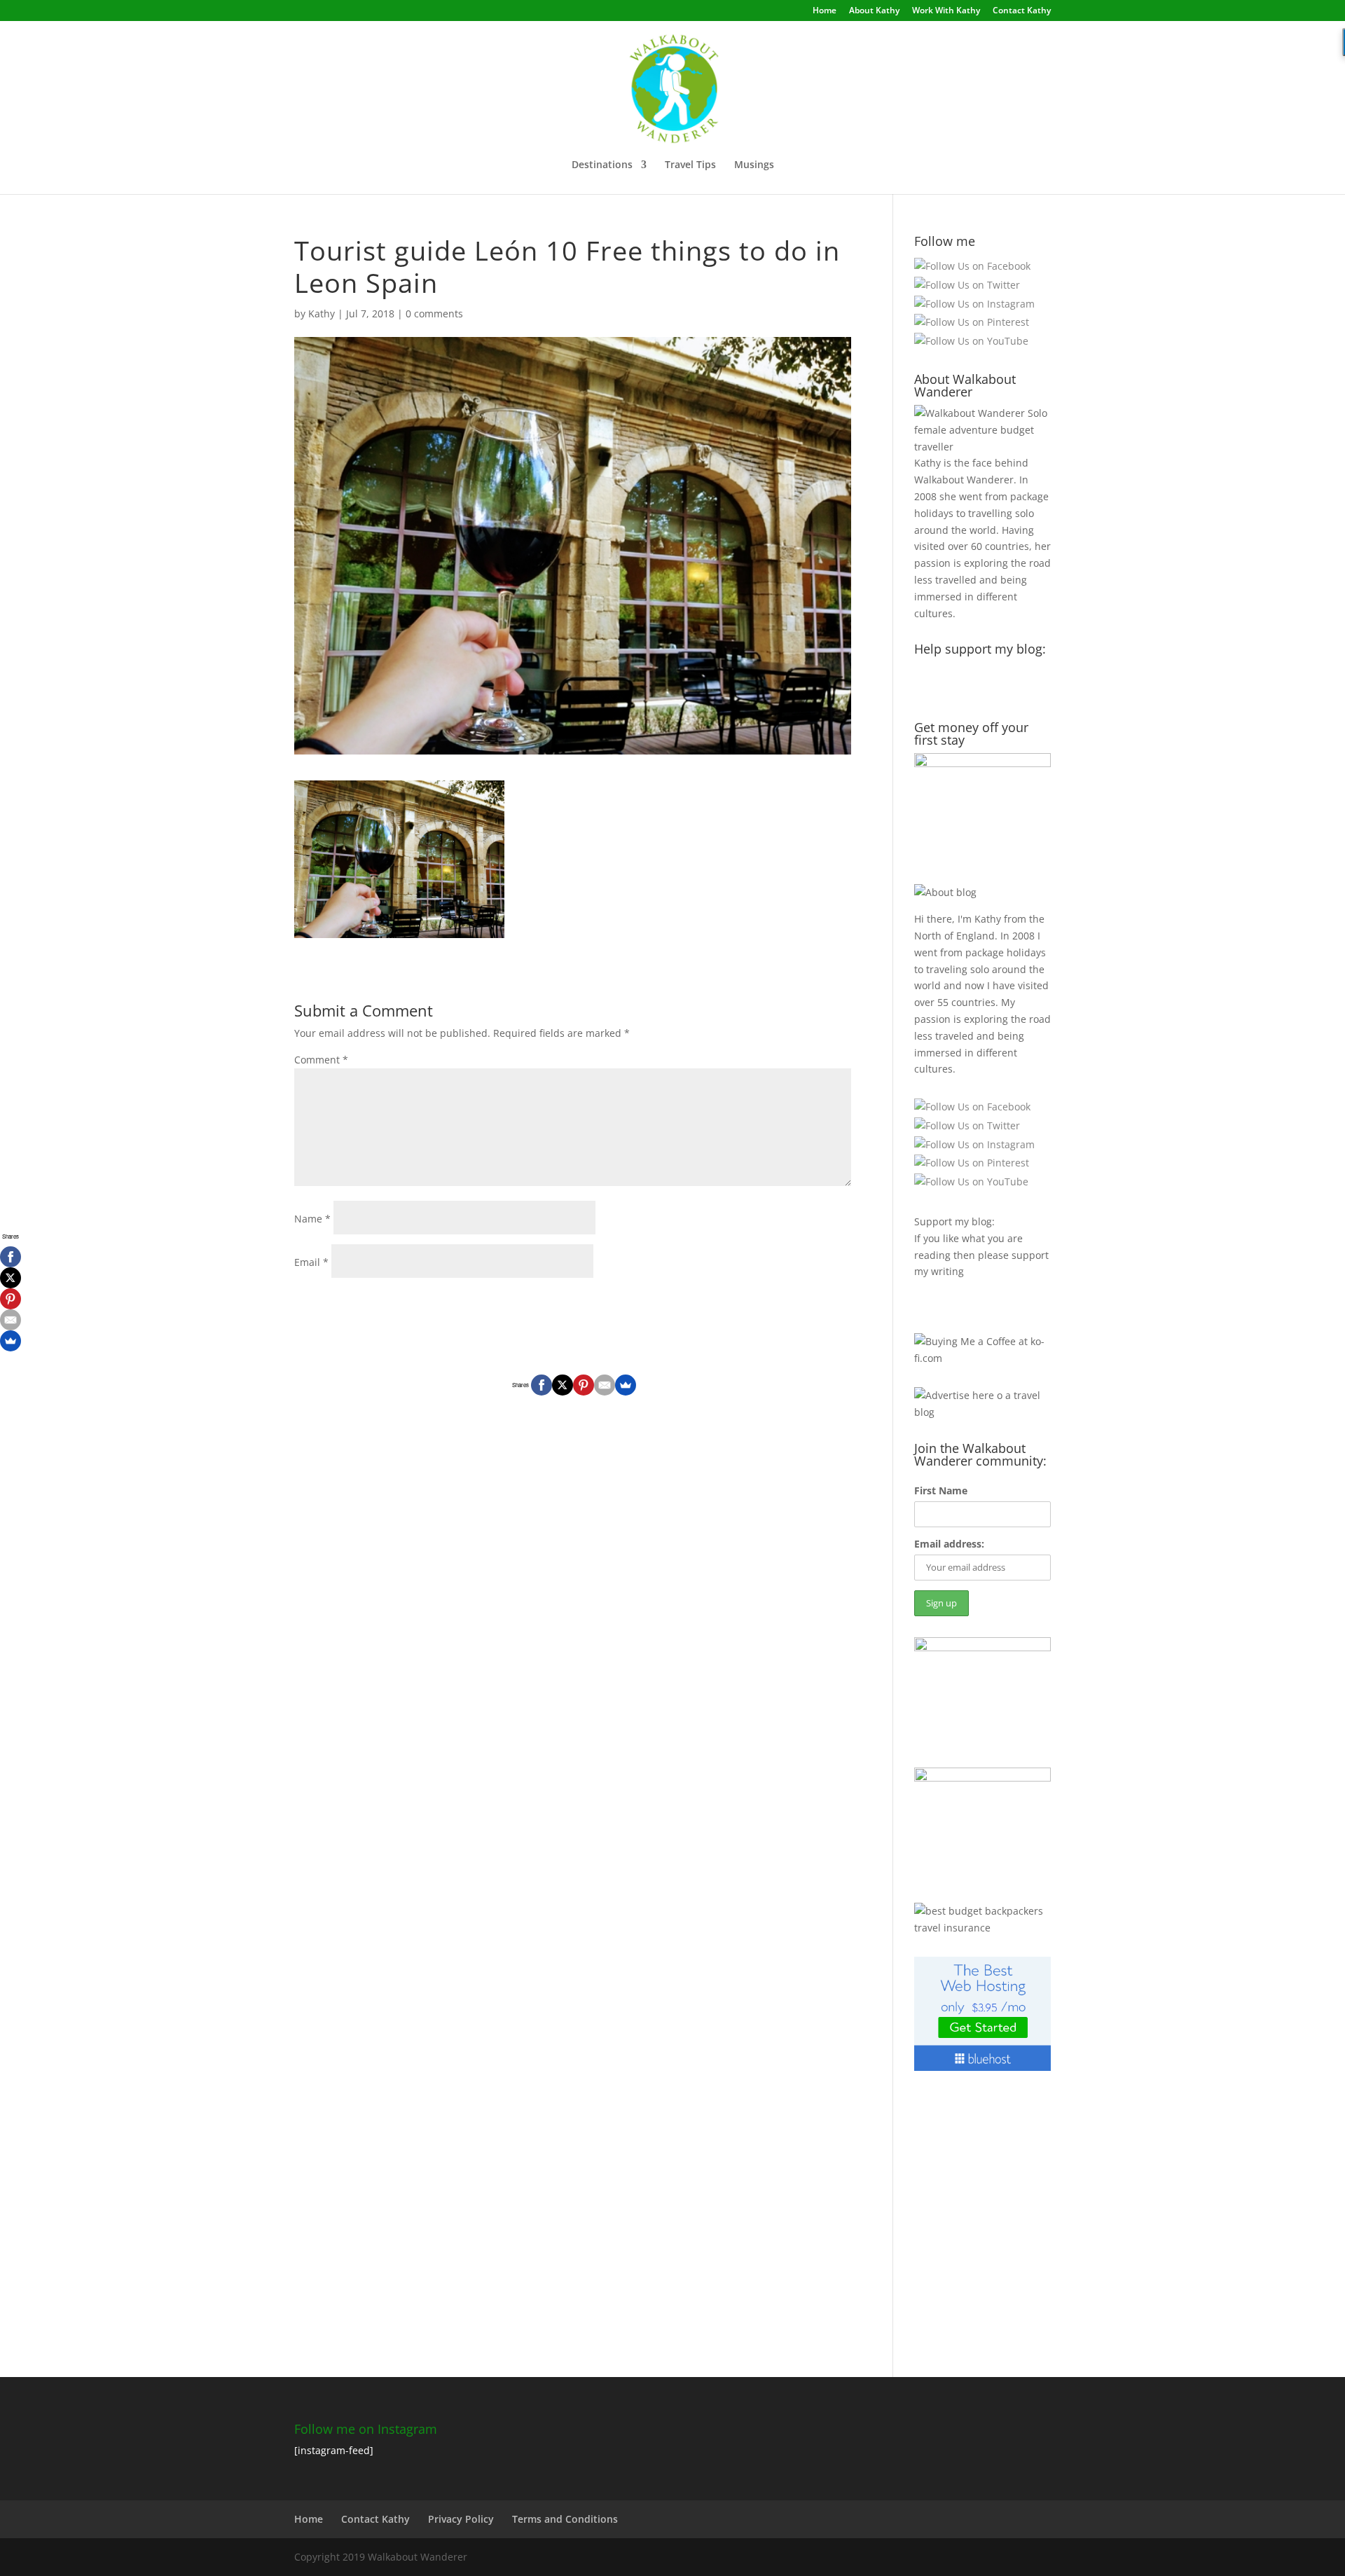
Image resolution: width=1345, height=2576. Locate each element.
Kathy (322, 314)
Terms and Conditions (565, 2519)
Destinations (602, 165)
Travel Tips (690, 165)
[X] (563, 1385)
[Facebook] (542, 1385)
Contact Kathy (1022, 11)
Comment (321, 1060)
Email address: (949, 1544)
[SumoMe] (626, 1385)
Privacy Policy (461, 2519)
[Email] (605, 1385)
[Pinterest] (584, 1385)
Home (825, 11)
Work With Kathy (946, 11)
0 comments (434, 314)
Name (312, 1219)
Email (311, 1262)
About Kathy (874, 11)
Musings (754, 165)
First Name (941, 1490)
